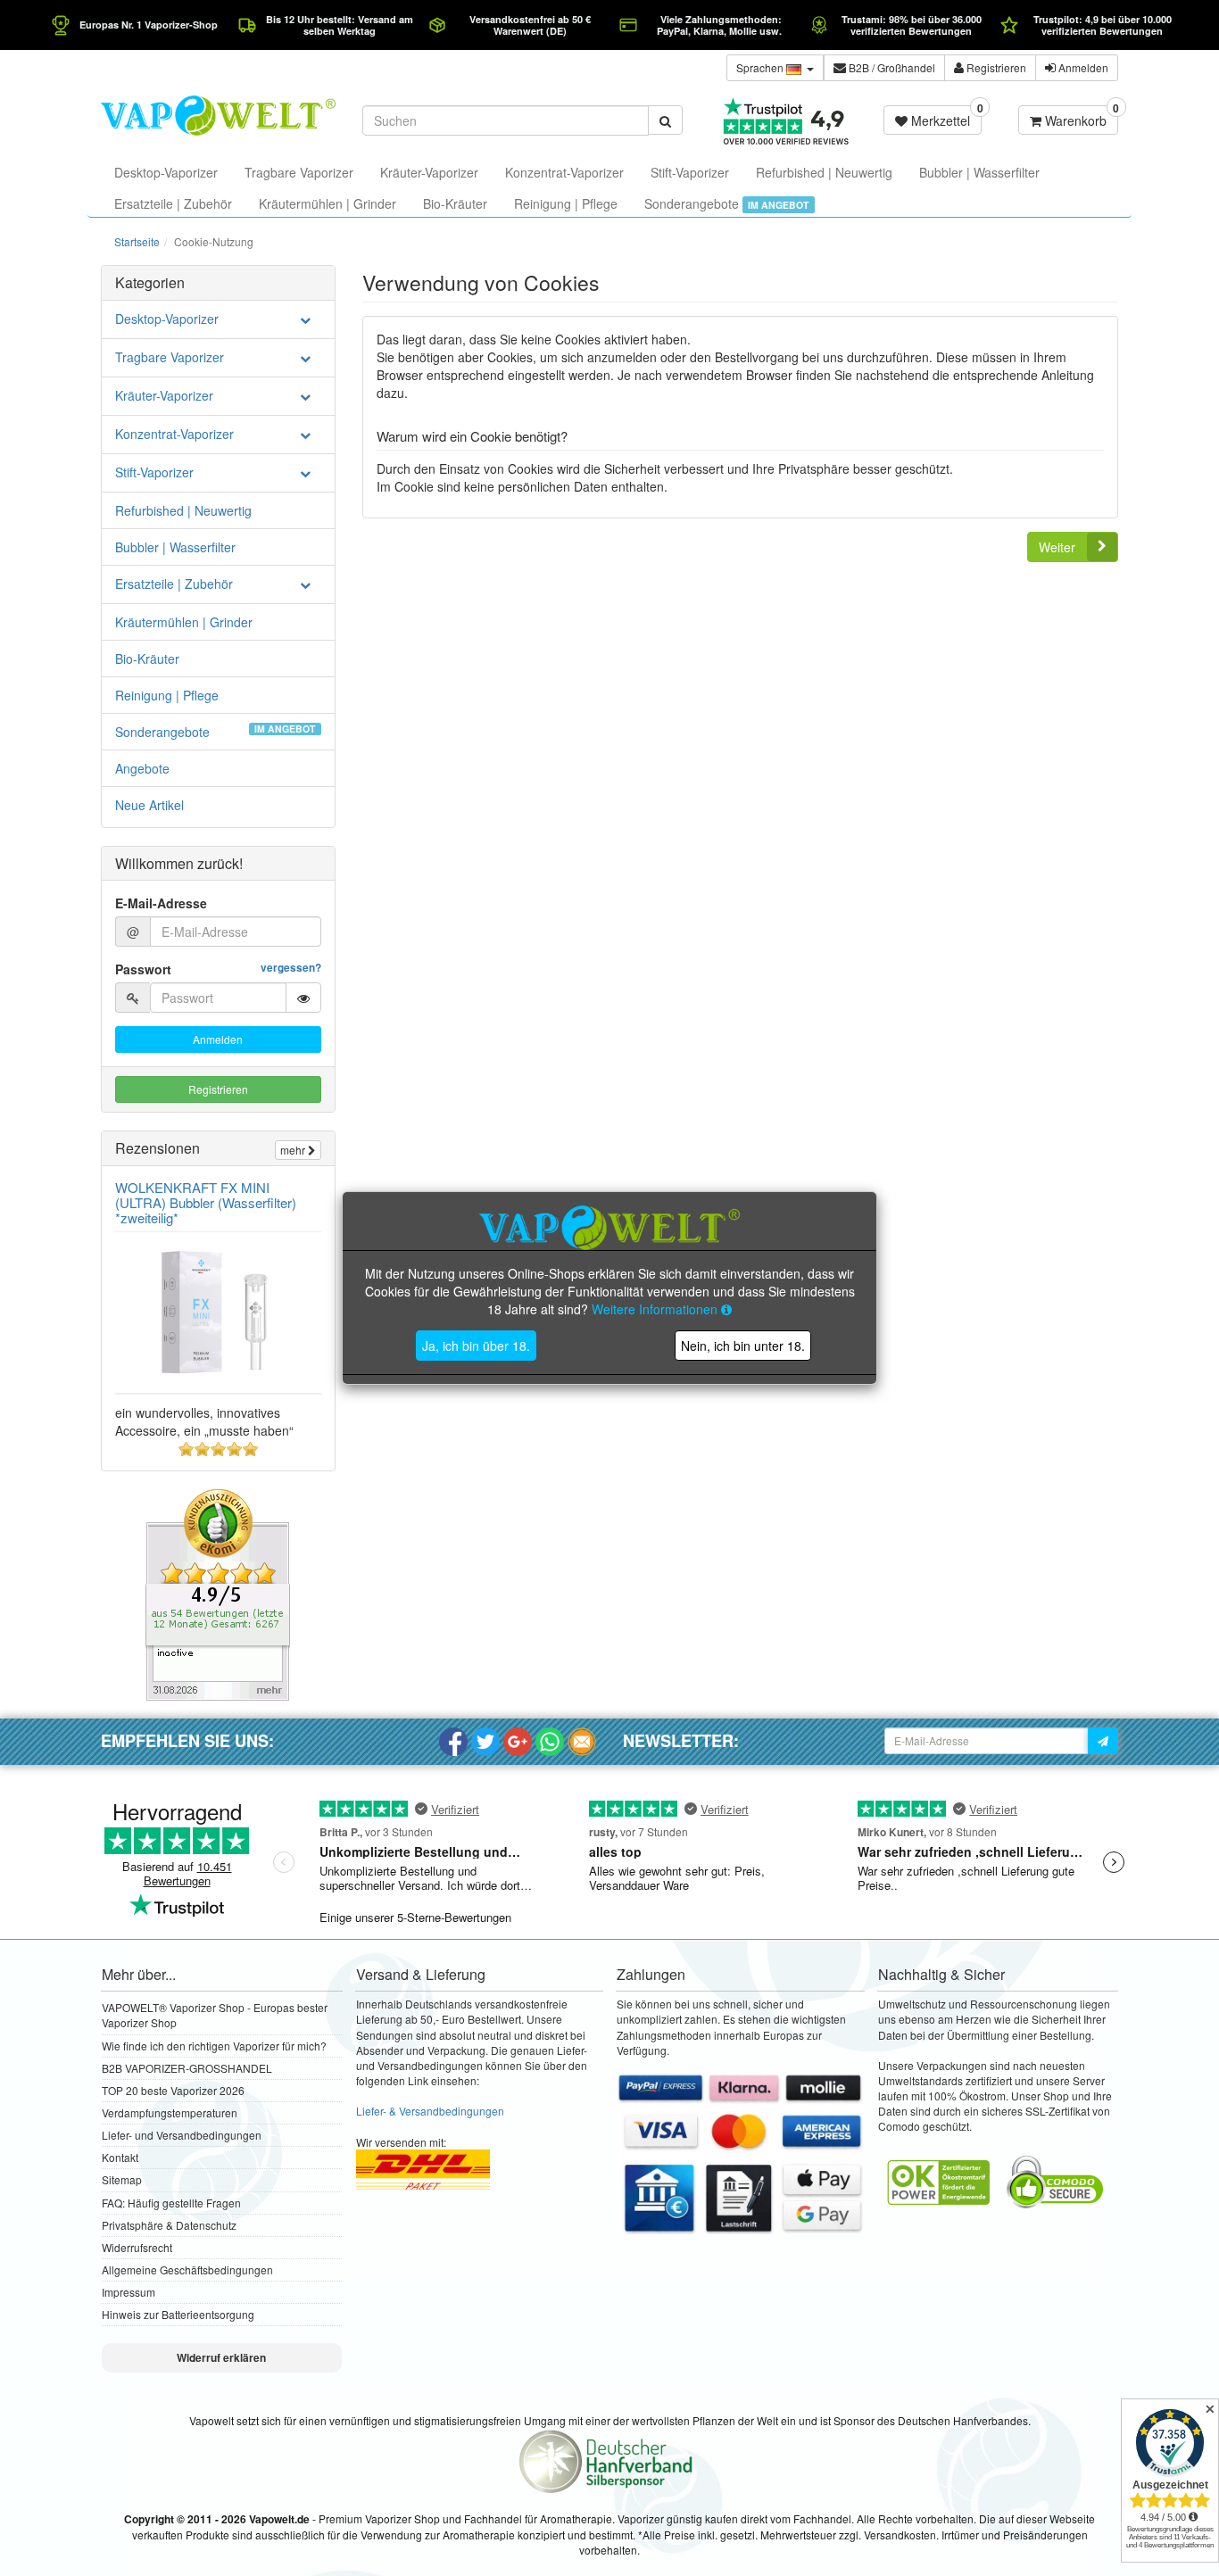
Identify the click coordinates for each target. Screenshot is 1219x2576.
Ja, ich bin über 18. (476, 1346)
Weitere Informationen (656, 1309)
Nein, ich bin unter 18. (743, 1346)
